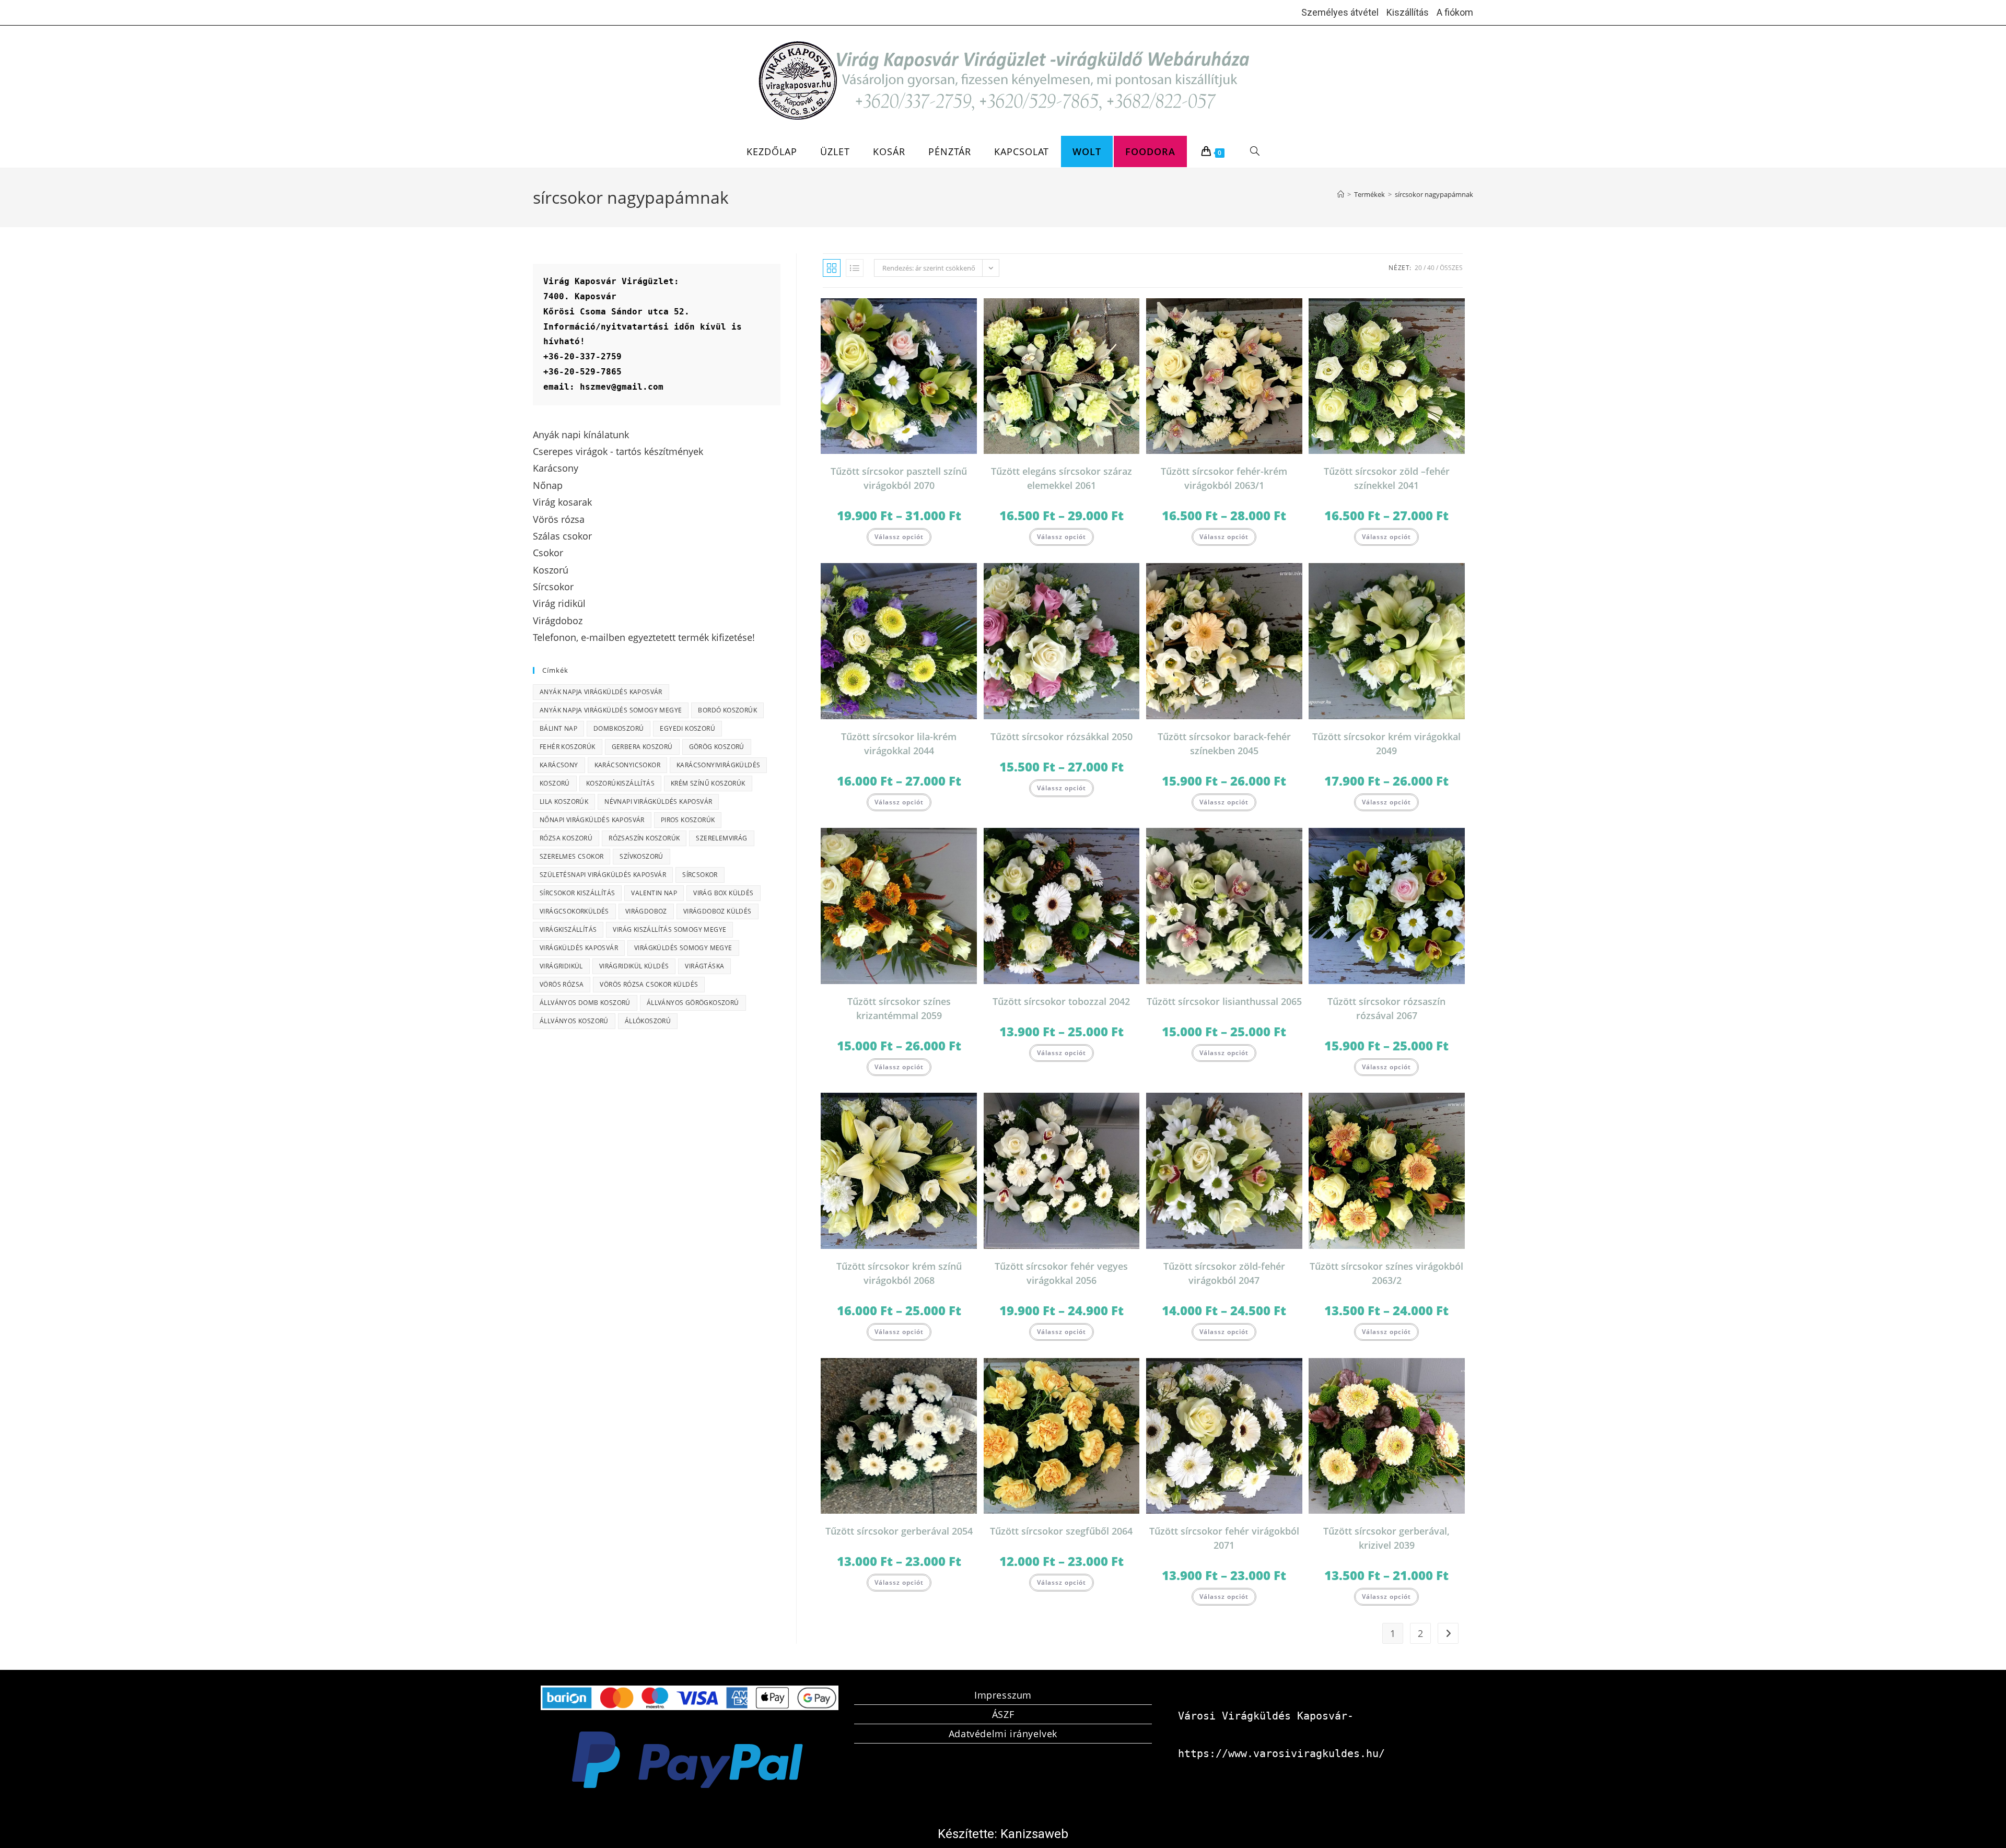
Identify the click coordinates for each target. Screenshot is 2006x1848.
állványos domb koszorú (585, 1003)
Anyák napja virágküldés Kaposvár (601, 692)
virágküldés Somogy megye (683, 948)
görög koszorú (717, 747)
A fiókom (1455, 12)
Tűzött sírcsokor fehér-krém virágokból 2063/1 (1224, 478)
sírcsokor (700, 875)
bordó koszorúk (727, 710)
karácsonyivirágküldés (718, 765)
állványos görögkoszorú (693, 1003)
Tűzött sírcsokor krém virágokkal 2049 (1386, 744)
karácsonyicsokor (627, 765)
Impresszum (1003, 1695)
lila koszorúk (564, 802)
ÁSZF (1003, 1714)
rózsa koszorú (566, 838)
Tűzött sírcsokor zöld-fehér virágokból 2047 (1224, 1273)
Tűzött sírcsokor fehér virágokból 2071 (1224, 1538)
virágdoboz (646, 911)
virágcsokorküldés (574, 911)
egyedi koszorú (687, 728)
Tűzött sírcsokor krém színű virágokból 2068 (899, 1273)
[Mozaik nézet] (832, 268)
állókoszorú (648, 1021)
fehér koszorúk (568, 747)
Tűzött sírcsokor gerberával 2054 (899, 1531)
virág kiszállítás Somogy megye (669, 929)
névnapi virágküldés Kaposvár (658, 802)
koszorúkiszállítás (620, 783)
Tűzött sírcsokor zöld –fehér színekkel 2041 (1387, 478)
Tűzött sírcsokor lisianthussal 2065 (1224, 1001)
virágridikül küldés (634, 966)
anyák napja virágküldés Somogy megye (611, 710)
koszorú (555, 783)
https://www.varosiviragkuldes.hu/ (1281, 1753)
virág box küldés (723, 893)
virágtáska (704, 966)
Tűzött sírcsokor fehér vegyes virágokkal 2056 (1061, 1273)
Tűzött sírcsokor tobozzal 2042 (1061, 1001)
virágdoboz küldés (718, 911)
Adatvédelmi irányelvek (1003, 1734)
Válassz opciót (899, 537)
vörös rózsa (562, 984)
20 (1418, 268)
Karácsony (559, 765)
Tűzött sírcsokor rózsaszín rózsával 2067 (1386, 1008)
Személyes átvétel (1340, 12)
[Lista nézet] (855, 268)
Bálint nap (558, 728)
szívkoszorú (641, 856)
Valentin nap (654, 893)
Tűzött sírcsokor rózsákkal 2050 (1062, 736)
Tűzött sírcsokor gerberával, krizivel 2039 (1386, 1538)
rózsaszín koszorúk (644, 838)
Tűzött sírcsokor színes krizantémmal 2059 (899, 1008)
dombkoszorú (619, 728)
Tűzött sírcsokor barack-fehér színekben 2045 (1224, 744)
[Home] (1341, 194)
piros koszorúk (688, 820)
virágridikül (561, 966)
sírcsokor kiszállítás (577, 893)
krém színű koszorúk (708, 783)
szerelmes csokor (572, 856)
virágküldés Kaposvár (579, 948)
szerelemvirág (721, 838)
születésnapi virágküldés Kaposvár (603, 875)
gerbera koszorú (642, 747)
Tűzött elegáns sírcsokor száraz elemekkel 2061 (1062, 478)
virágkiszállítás (568, 929)
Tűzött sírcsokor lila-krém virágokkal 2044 (899, 744)
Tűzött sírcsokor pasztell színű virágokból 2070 (899, 478)
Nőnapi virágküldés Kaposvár (592, 820)
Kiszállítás (1408, 12)
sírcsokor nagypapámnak (1434, 194)
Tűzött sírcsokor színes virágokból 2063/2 (1386, 1273)
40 (1431, 268)
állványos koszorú (574, 1021)
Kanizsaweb (1034, 1834)
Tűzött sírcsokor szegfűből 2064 (1061, 1531)
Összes (1451, 268)
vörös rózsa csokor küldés (649, 984)
